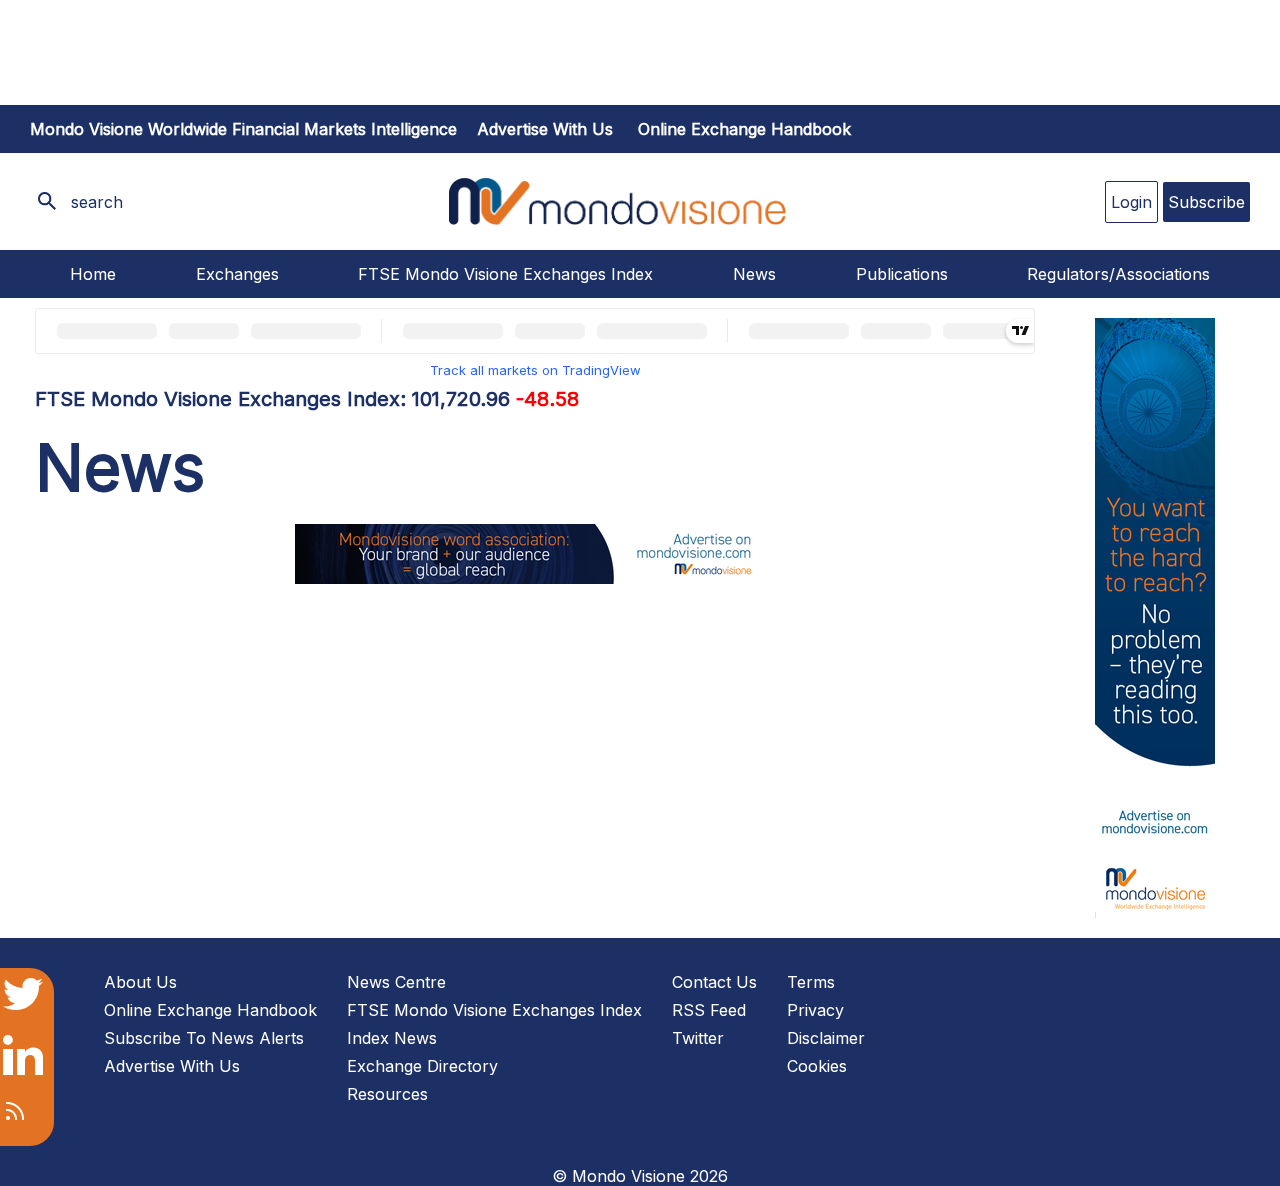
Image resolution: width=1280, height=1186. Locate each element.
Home (93, 274)
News (754, 274)
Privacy (815, 1010)
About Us (140, 982)
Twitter (698, 1038)
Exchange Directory (422, 1066)
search (97, 202)
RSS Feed (709, 1010)
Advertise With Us (172, 1066)
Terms (811, 982)
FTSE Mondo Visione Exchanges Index (505, 274)
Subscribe (1206, 202)
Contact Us (714, 982)
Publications (902, 274)
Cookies (817, 1066)
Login (1131, 202)
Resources (387, 1094)
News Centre (396, 982)
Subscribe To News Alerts (204, 1038)
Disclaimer (826, 1038)
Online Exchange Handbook (744, 129)
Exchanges (237, 274)
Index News (392, 1038)
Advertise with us (545, 129)
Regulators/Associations (1118, 274)
